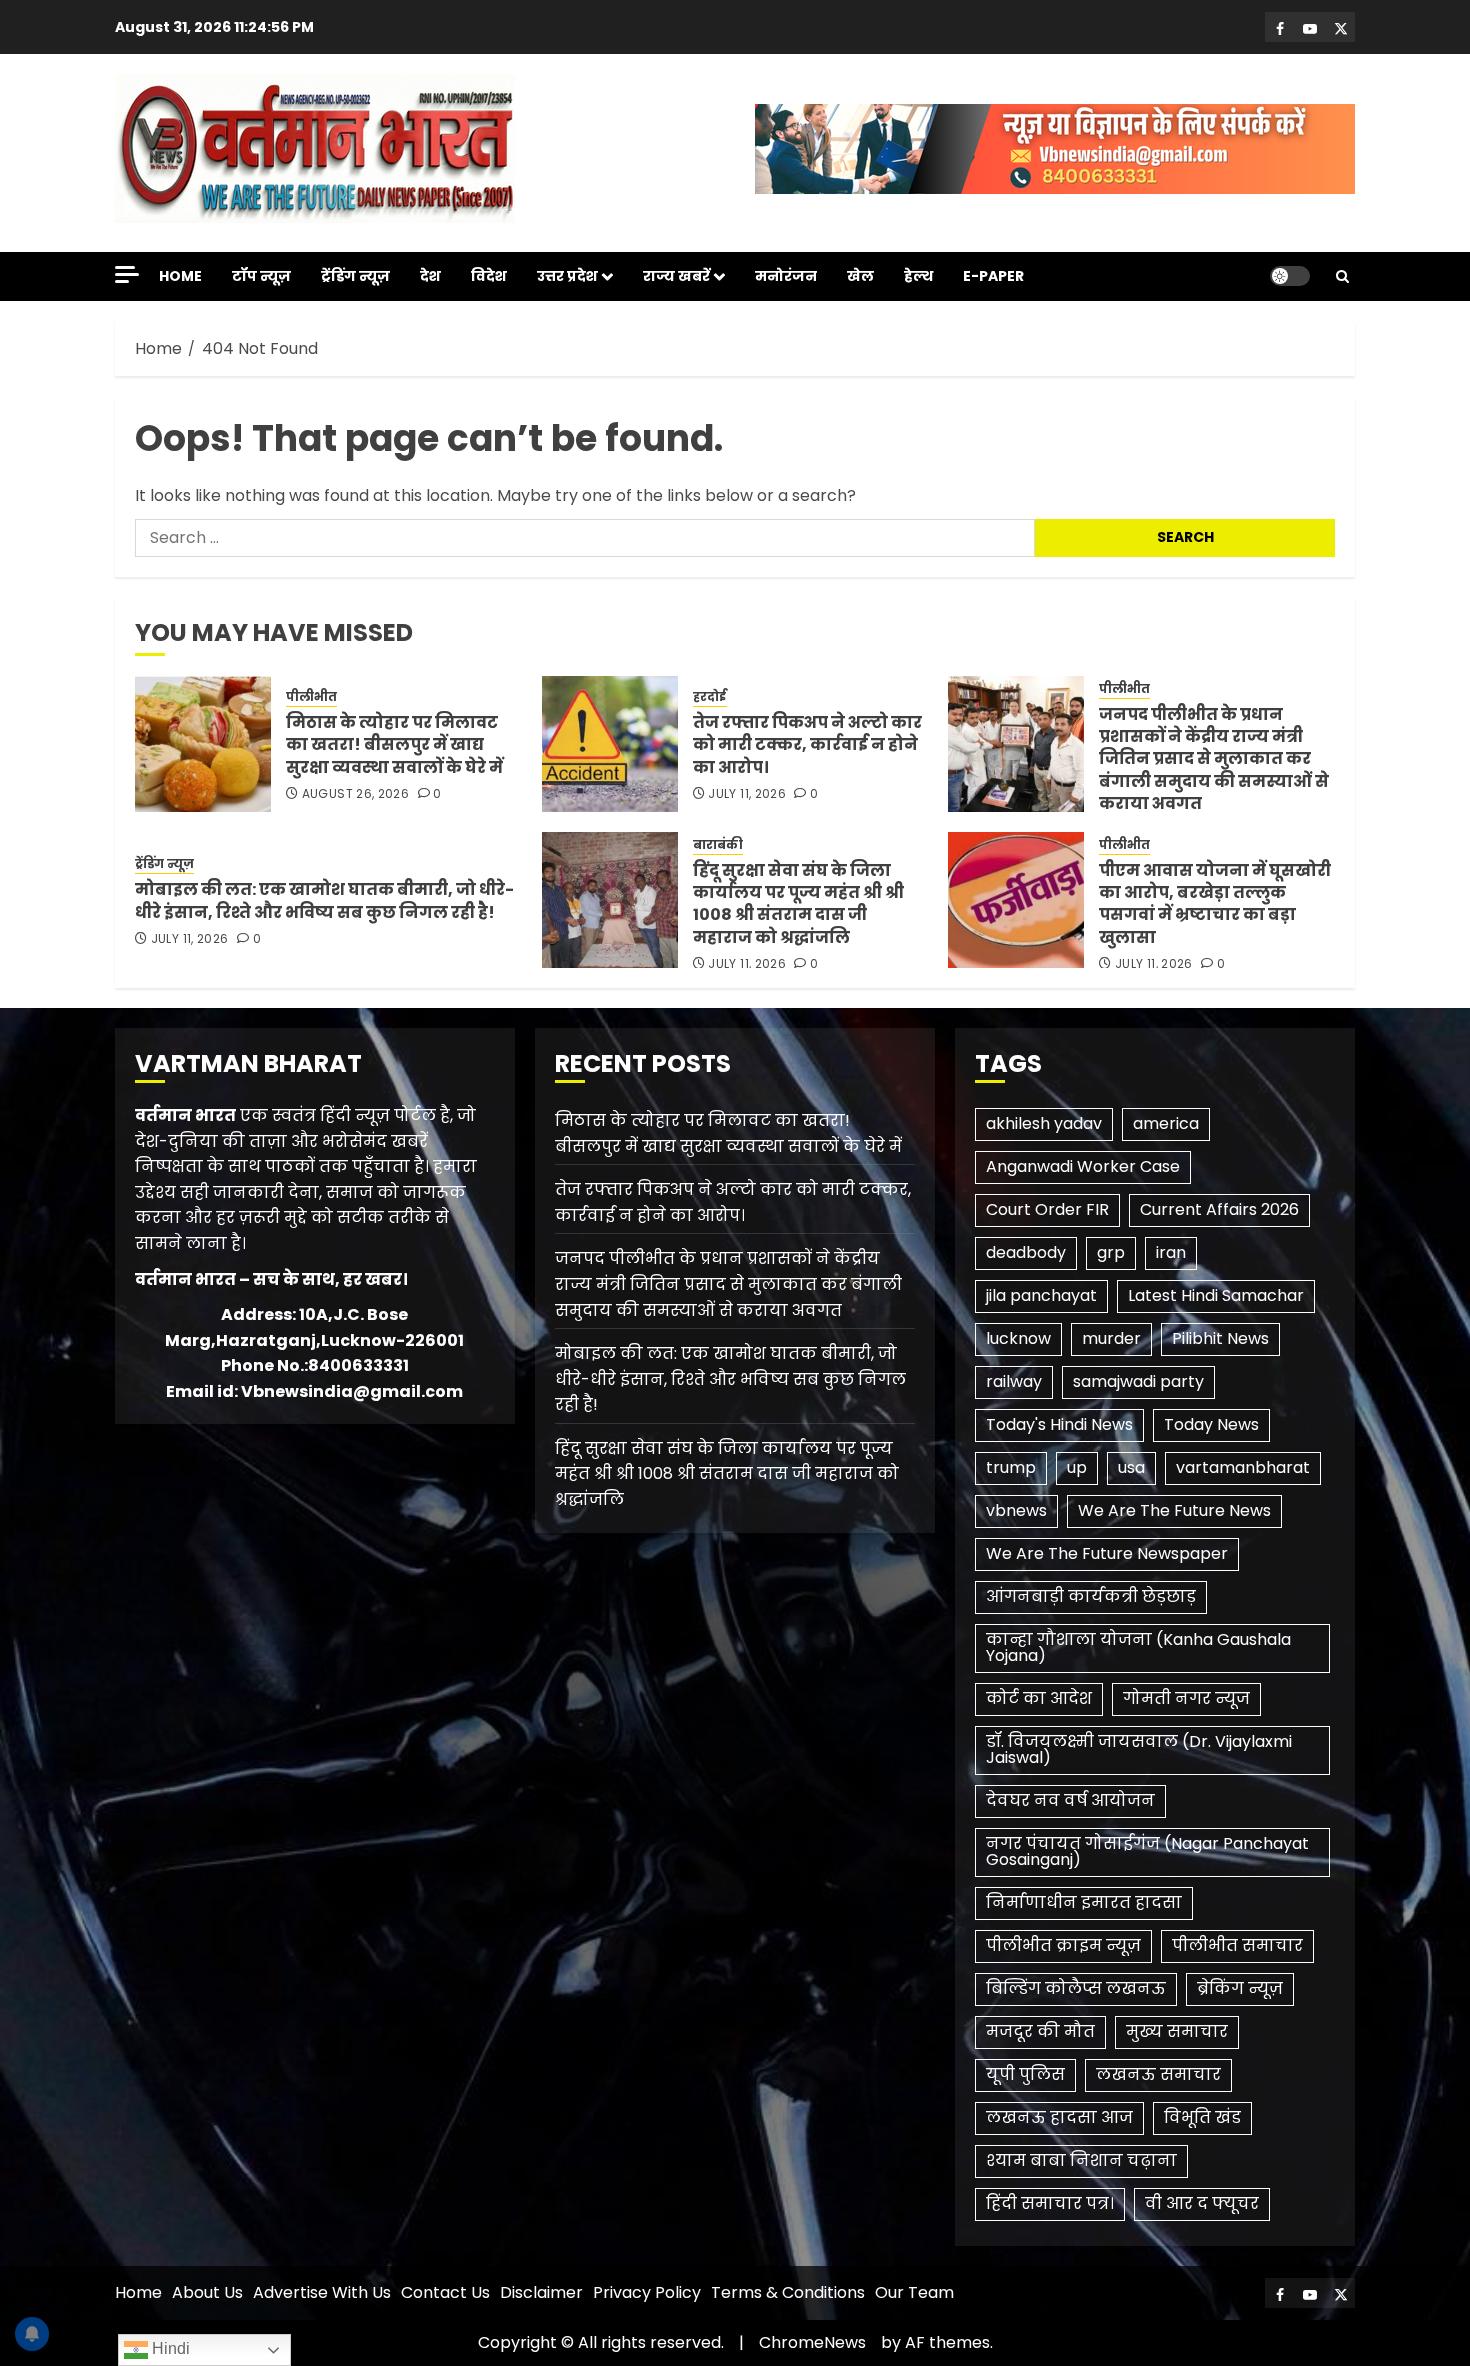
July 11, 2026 (747, 794)
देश (430, 276)
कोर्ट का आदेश (1039, 1698)
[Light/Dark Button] (1290, 276)
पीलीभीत (311, 697)
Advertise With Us (322, 2292)
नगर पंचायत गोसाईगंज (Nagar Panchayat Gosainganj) (1147, 1851)
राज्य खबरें (676, 276)
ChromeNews (812, 2342)
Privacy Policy (647, 2292)
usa (1131, 1467)
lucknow (1018, 1338)
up (1077, 1467)
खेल (860, 276)
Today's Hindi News (1059, 1424)
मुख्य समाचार (1177, 2031)
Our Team (914, 2292)
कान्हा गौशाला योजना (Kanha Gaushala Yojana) (1138, 1647)
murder (1111, 1338)
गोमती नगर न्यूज (1186, 1698)
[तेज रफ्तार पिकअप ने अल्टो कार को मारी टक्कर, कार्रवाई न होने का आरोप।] (610, 744)
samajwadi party (1138, 1381)
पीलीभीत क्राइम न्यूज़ (1063, 1945)
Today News (1211, 1424)
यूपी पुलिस (1025, 2074)
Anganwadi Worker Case (1083, 1166)
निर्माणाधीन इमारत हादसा (1084, 1902)
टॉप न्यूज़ (261, 276)
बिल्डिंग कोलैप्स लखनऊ (1076, 1988)
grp (1111, 1252)
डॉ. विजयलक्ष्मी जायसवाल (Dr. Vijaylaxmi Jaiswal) (1139, 1749)
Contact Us (445, 2292)
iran (1171, 1252)
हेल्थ (918, 276)
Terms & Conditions (788, 2292)
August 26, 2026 (355, 794)
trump (1011, 1467)
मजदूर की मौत (1040, 2031)
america (1166, 1123)
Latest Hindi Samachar (1216, 1295)
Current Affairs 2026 (1219, 1209)
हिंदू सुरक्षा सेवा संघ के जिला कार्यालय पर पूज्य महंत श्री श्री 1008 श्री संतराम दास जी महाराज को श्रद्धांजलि (798, 904)
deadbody (1026, 1252)
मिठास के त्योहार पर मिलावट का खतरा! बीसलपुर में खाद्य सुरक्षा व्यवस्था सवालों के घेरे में (394, 745)
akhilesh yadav (1044, 1123)
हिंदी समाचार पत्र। (1050, 2203)
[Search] (1342, 276)
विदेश (489, 276)
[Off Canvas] (127, 274)
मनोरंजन (786, 276)
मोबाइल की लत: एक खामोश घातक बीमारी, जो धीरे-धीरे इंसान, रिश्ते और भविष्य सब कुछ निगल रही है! (324, 900)
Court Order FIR (1047, 1209)
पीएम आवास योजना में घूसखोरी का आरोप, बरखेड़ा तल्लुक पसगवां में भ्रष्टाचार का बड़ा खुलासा (1215, 904)
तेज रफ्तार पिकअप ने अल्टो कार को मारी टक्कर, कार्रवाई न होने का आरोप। (807, 745)
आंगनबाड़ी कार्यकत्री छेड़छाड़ (1091, 1596)
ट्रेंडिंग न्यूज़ (355, 276)
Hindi (169, 2348)
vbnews (1016, 1510)
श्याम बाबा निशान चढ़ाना (1081, 2160)
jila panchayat (1041, 1295)
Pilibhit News (1220, 1338)
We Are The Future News (1174, 1510)
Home (180, 276)
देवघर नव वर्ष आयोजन (1070, 1800)
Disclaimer (541, 2292)
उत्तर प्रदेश (567, 276)
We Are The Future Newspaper (1107, 1553)
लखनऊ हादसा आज (1059, 2117)
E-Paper (993, 276)
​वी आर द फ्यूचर (1202, 2203)
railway (1014, 1381)
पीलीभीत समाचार (1237, 1945)
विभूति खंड (1202, 2117)
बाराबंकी (718, 845)
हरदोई (710, 697)
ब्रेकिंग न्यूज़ (1240, 1988)
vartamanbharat (1243, 1467)
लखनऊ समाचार (1158, 2074)
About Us (207, 2292)
